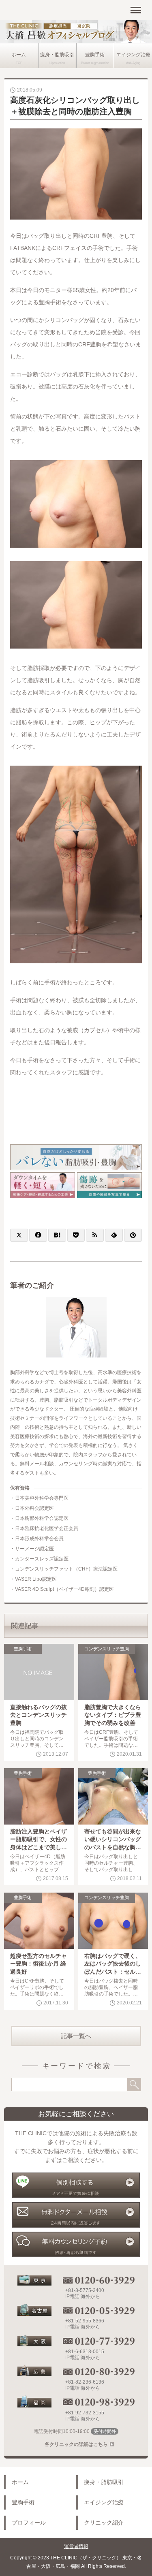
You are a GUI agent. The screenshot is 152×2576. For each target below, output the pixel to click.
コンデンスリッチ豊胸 (107, 1649)
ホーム (19, 55)
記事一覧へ (76, 2036)
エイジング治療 (133, 55)
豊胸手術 (95, 55)
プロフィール (29, 2523)
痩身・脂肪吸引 (57, 55)
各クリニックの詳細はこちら (76, 2444)
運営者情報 (76, 2546)
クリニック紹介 (104, 2523)
